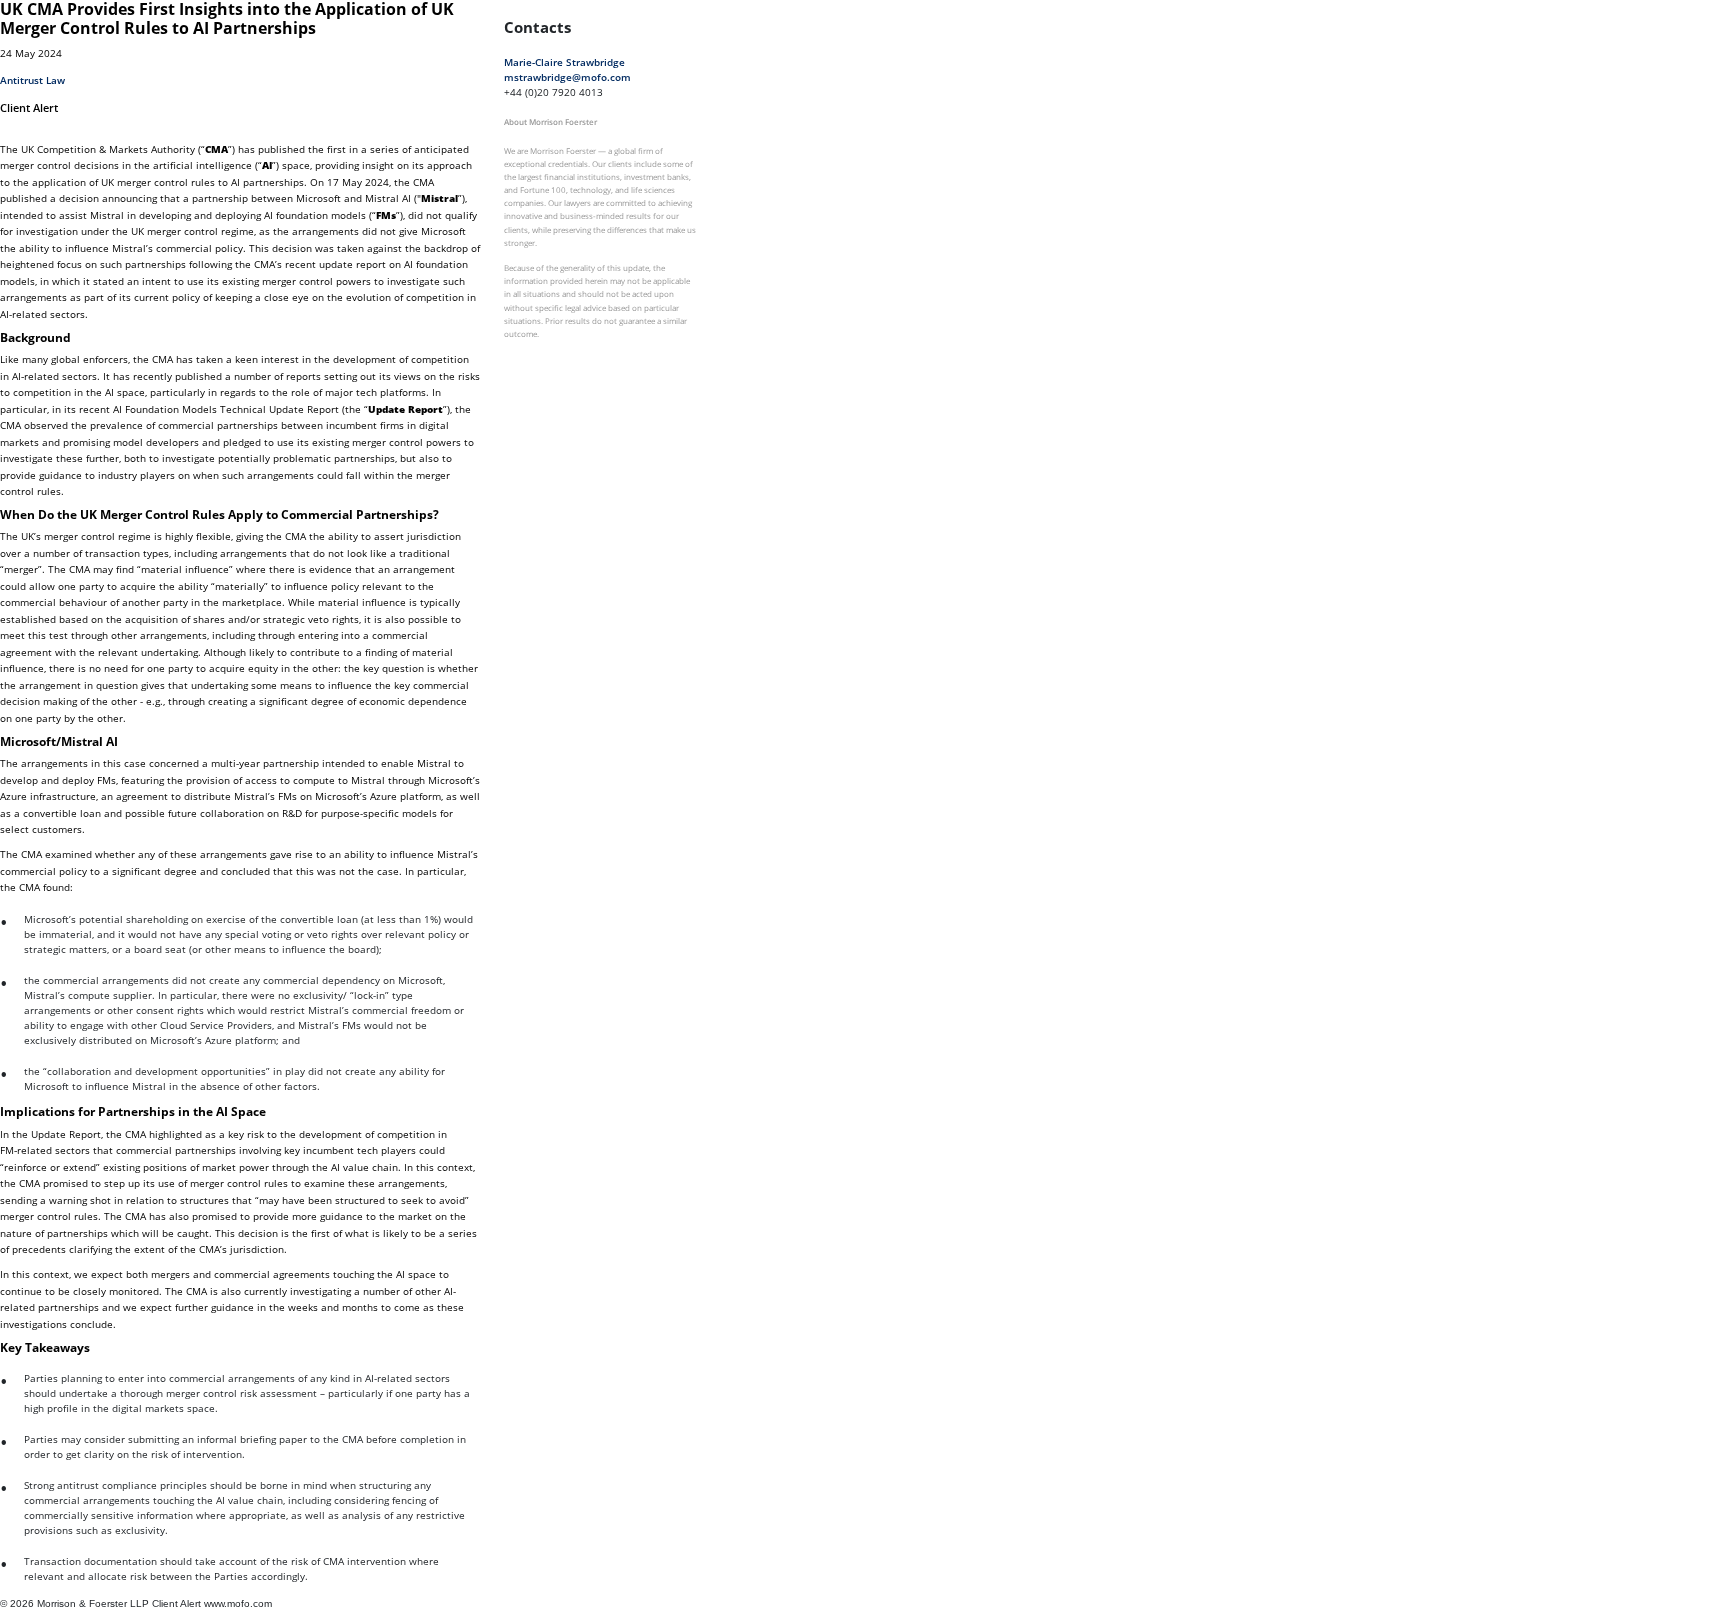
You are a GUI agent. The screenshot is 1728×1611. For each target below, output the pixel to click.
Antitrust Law (32, 80)
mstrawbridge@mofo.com (567, 77)
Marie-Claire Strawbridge (564, 62)
